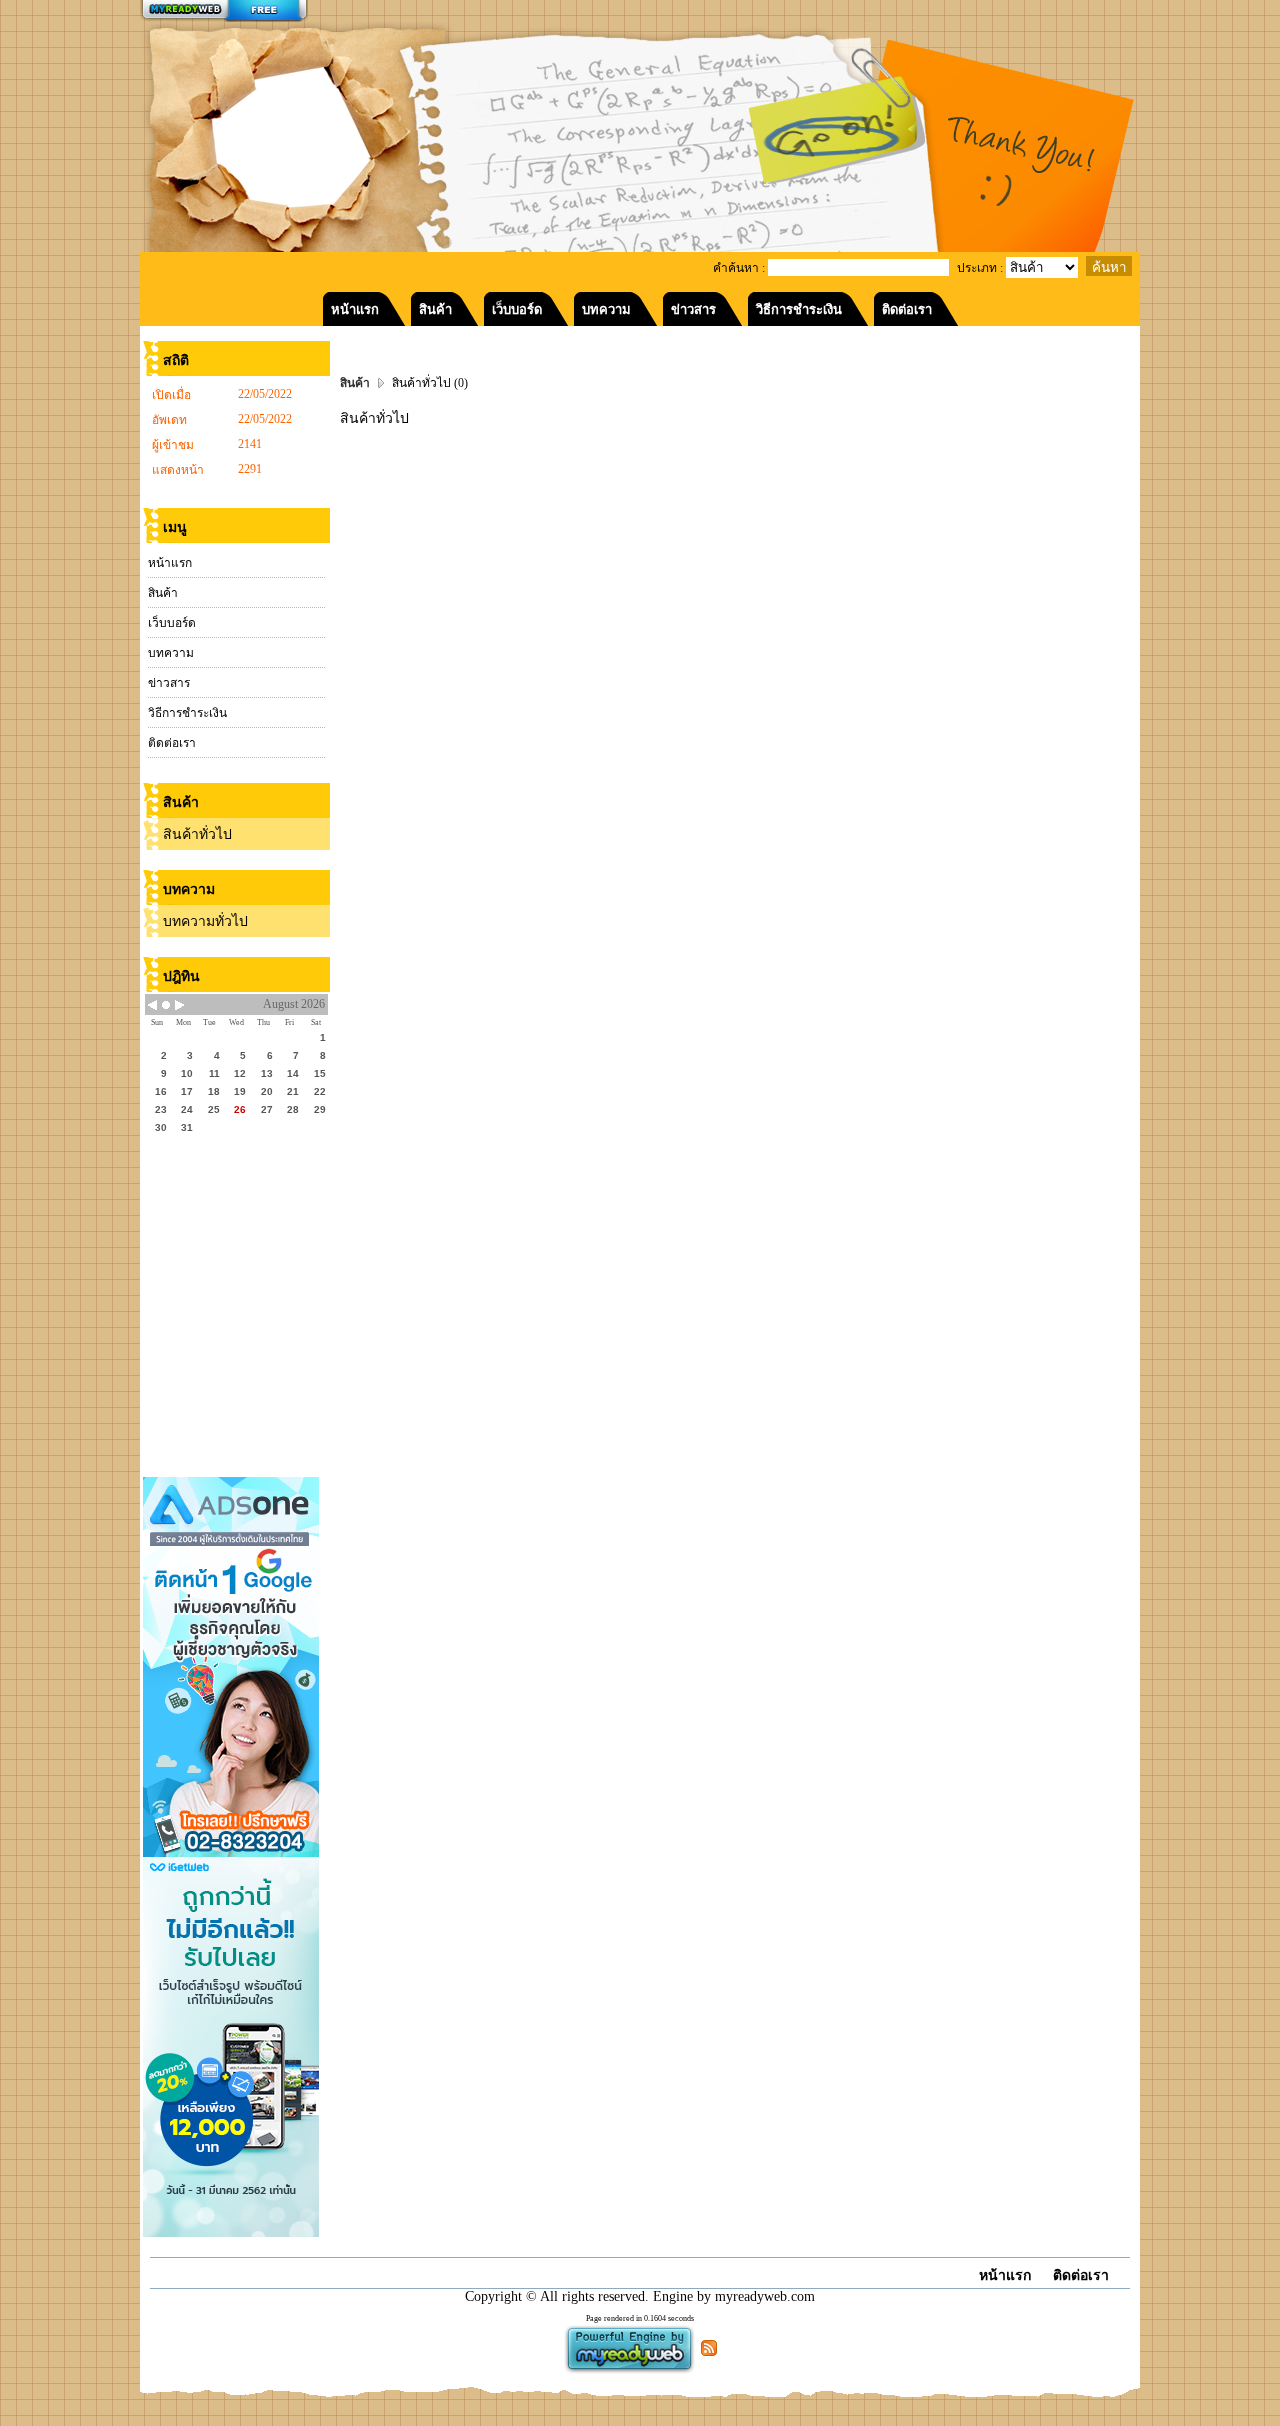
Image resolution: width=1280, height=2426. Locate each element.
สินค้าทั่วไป (197, 834)
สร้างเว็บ (224, 11)
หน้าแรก (170, 563)
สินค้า (163, 593)
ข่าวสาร (169, 683)
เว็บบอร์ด (172, 623)
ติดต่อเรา (172, 743)
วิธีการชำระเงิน (187, 713)
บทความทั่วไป (205, 921)
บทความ (171, 653)
